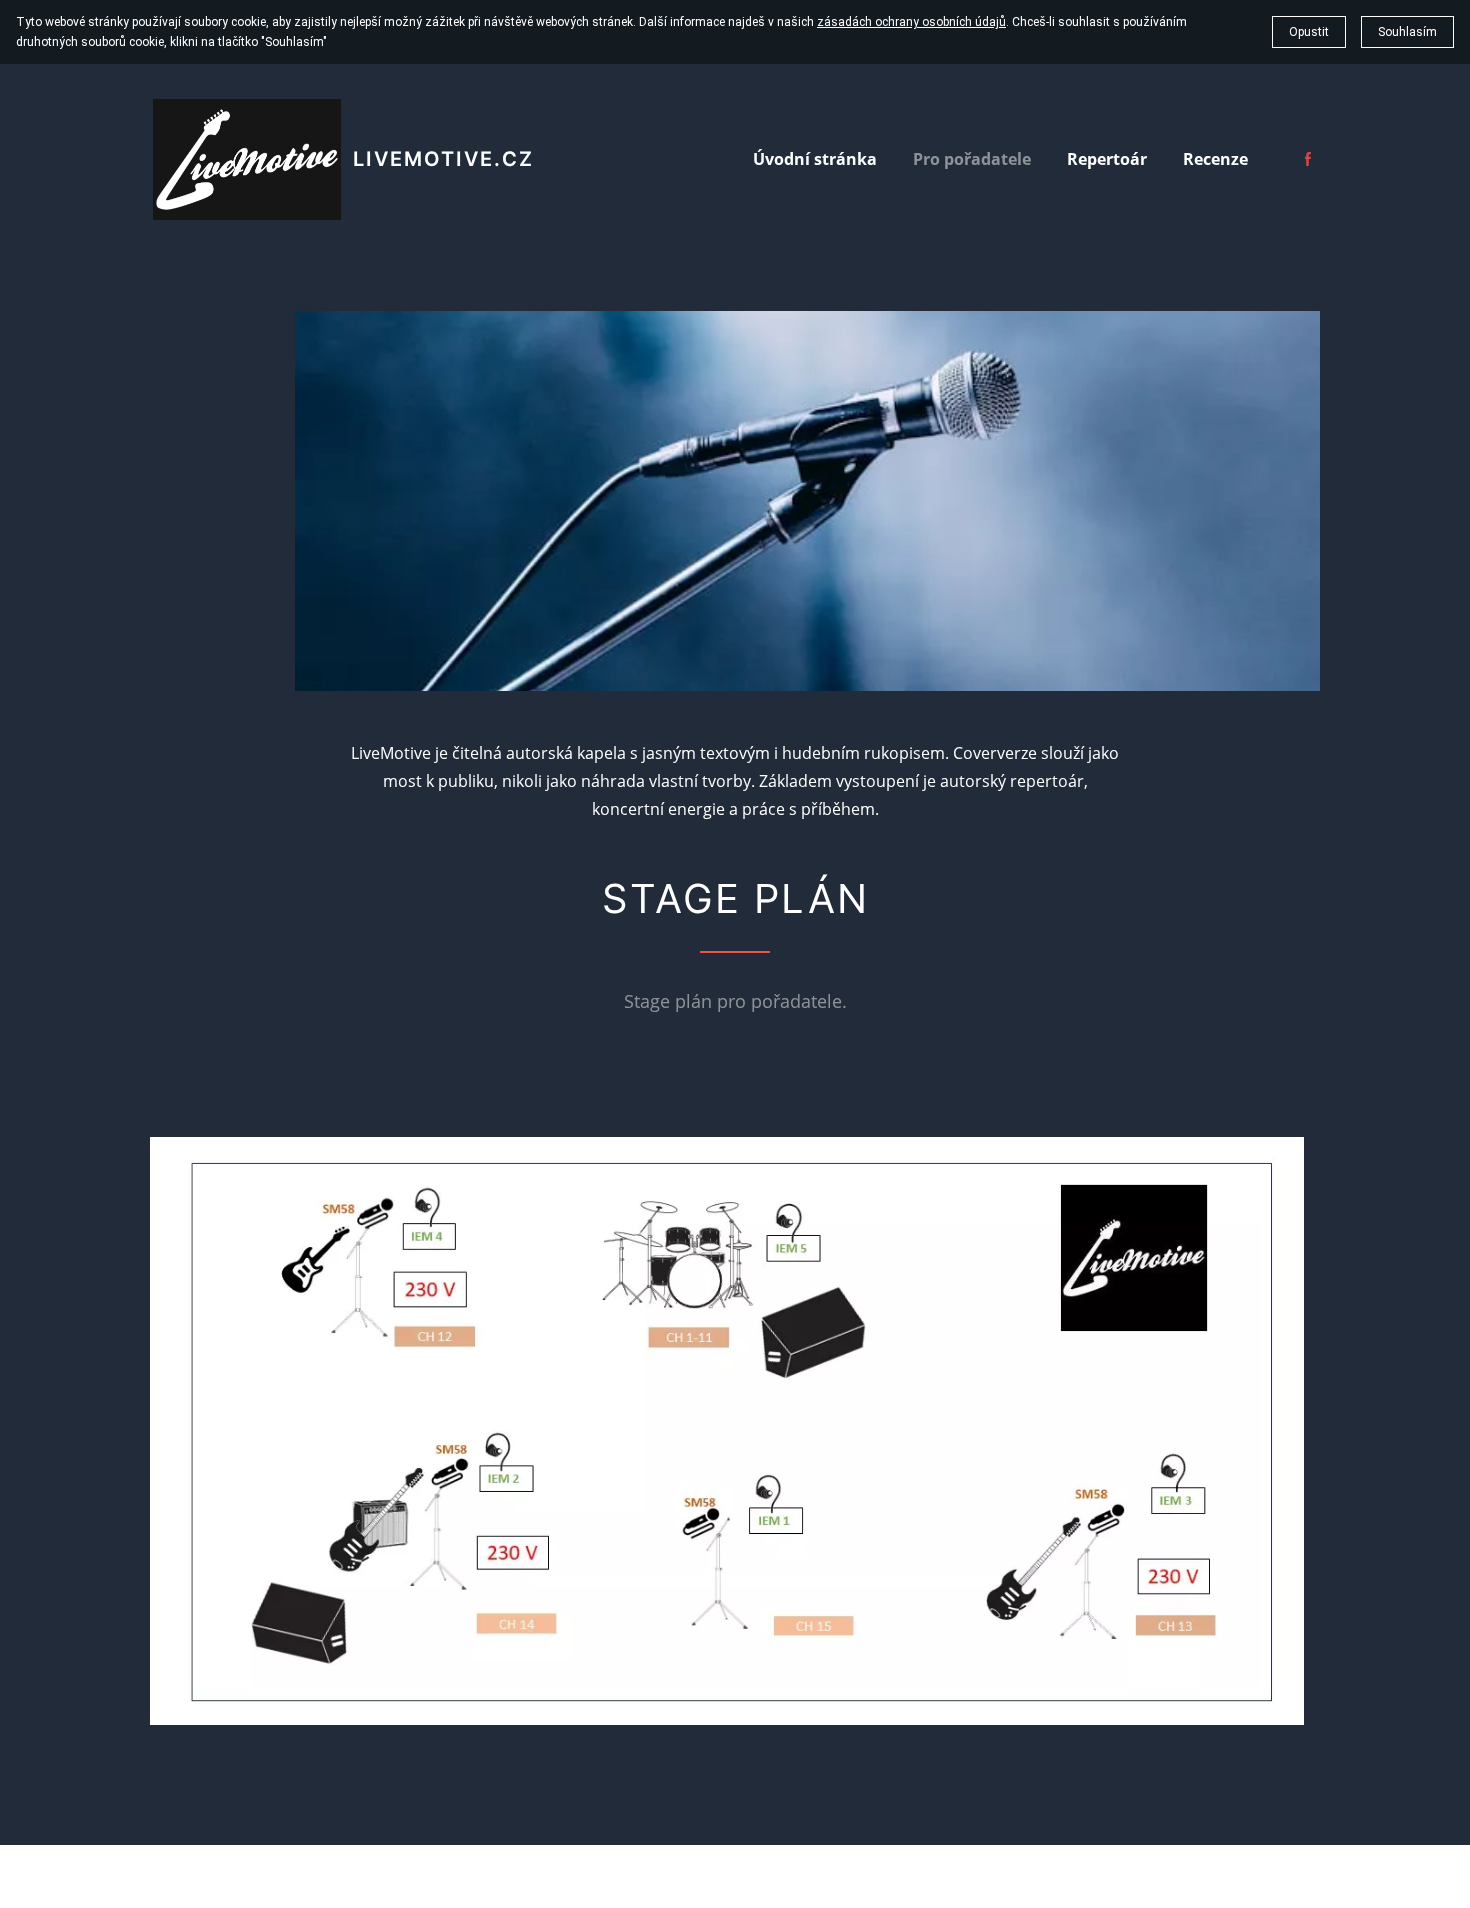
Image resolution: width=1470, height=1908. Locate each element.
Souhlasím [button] (1407, 32)
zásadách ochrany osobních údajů (911, 22)
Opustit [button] (1309, 32)
